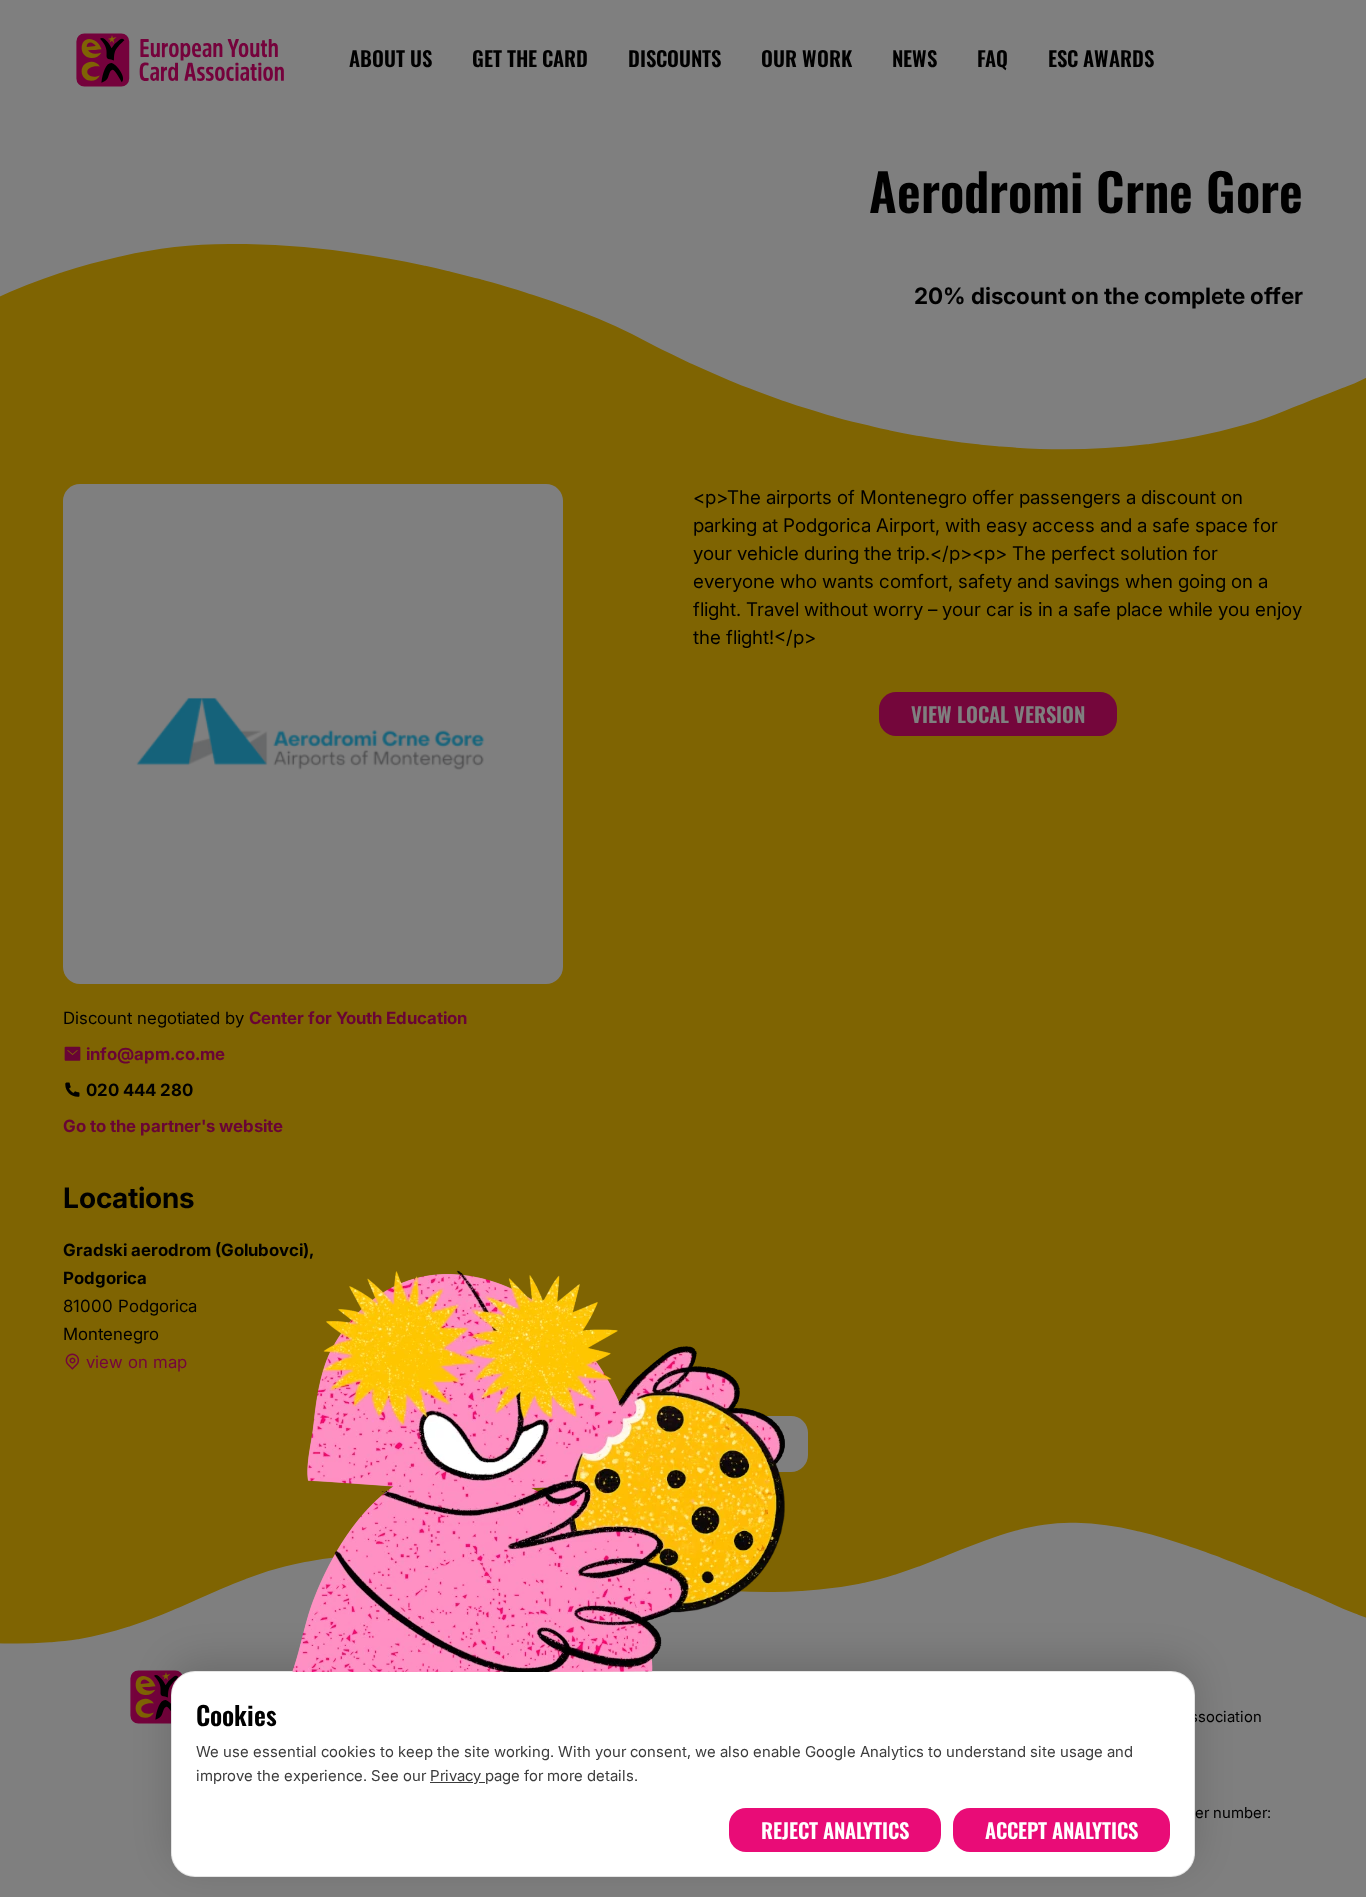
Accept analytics (1061, 1829)
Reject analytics (835, 1829)
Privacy (457, 1775)
